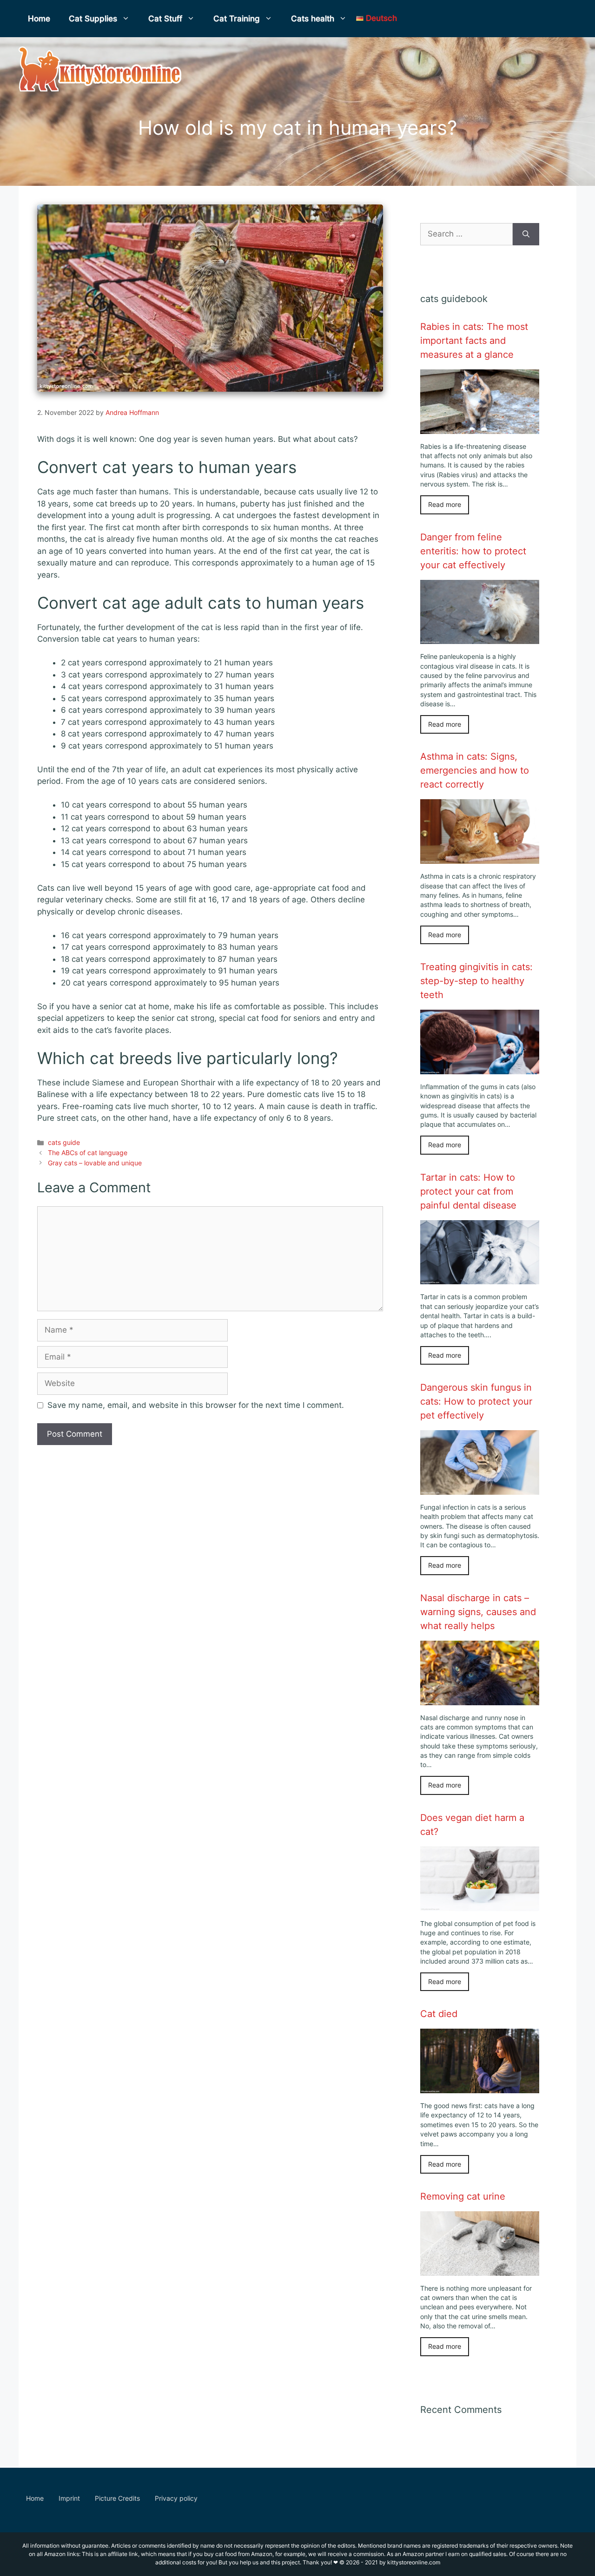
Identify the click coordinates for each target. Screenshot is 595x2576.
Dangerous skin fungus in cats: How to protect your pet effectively (476, 1401)
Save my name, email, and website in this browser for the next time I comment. (196, 1405)
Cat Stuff (165, 19)
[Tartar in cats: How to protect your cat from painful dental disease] (480, 1278)
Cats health (313, 19)
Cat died (439, 2014)
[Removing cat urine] (480, 2269)
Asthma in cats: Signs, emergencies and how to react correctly (475, 770)
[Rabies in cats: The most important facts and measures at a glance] (480, 427)
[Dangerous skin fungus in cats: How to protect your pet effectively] (480, 1488)
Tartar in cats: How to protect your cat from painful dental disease (468, 1191)
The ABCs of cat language (88, 1153)
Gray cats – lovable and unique (95, 1163)
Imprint (69, 2498)
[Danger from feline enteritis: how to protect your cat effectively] (480, 638)
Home (39, 19)
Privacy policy (176, 2498)
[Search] (526, 234)
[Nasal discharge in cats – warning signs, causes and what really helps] (480, 1699)
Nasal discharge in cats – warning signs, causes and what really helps (478, 1612)
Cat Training (237, 19)
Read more (445, 505)
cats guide (64, 1142)
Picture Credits (117, 2498)
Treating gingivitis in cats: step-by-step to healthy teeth (476, 981)
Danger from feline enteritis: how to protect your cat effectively (473, 551)
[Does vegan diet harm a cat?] (480, 1905)
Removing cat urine (463, 2196)
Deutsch (380, 18)
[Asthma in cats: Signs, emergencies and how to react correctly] (480, 858)
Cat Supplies (93, 19)
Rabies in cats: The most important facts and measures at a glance (474, 341)
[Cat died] (480, 2087)
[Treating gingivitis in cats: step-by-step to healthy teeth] (480, 1068)
